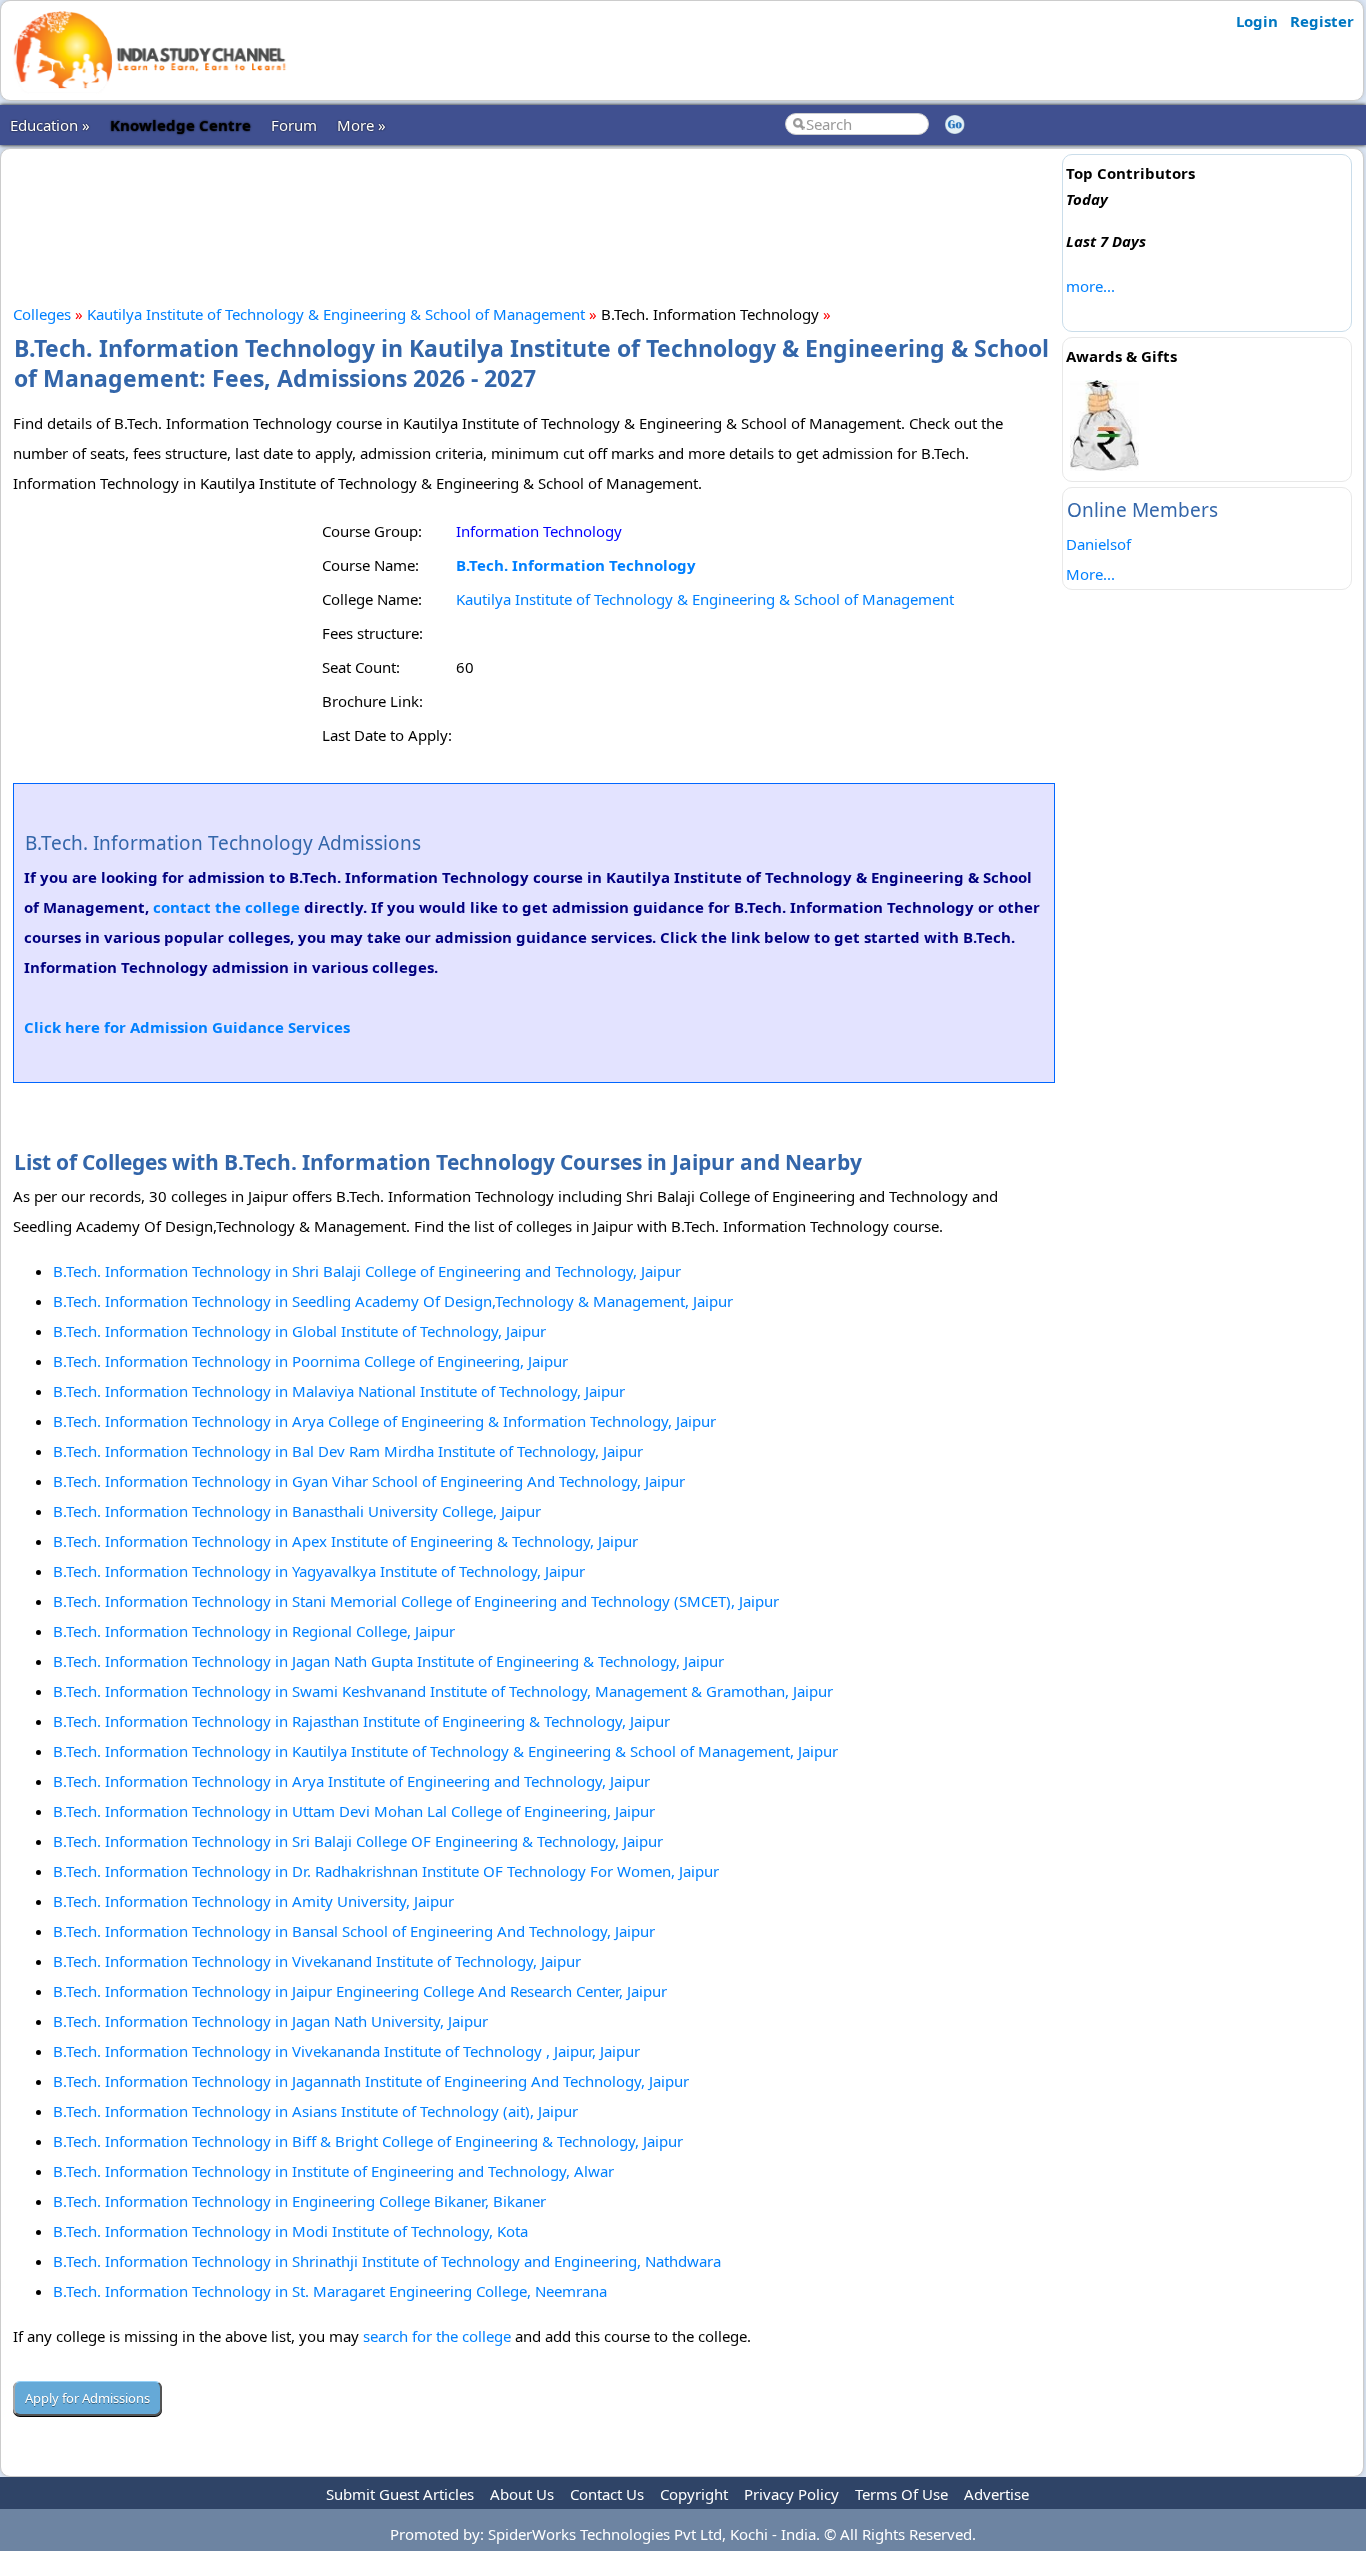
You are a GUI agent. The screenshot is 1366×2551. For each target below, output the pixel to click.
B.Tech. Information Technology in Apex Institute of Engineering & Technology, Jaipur (345, 1541)
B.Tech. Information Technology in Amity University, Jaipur (253, 1901)
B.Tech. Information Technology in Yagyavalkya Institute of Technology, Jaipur (319, 1571)
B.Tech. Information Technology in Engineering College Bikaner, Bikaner (299, 2201)
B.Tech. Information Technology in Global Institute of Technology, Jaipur (299, 1331)
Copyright (694, 2494)
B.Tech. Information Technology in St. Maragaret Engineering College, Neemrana (330, 2291)
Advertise (996, 2494)
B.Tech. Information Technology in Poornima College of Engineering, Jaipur (310, 1361)
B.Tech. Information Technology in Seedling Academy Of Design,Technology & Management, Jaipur (393, 1301)
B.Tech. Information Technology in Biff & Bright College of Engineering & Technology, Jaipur (368, 2141)
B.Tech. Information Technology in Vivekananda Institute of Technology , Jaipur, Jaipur (346, 2051)
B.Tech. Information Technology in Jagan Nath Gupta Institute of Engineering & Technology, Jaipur (388, 1661)
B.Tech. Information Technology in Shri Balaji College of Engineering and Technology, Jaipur (367, 1271)
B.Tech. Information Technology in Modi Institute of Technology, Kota (290, 2231)
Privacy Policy (791, 2494)
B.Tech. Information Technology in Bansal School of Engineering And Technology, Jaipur (354, 1931)
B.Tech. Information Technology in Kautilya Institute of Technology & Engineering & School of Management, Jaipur (445, 1751)
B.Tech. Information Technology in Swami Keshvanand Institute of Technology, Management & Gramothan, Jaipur (443, 1691)
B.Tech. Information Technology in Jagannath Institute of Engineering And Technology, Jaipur (371, 2081)
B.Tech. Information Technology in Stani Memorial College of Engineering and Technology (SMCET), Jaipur (416, 1601)
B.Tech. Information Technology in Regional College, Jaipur (254, 1631)
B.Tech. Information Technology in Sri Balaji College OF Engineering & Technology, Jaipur (358, 1841)
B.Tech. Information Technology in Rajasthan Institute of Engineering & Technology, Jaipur (361, 1721)
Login (1257, 21)
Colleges (42, 314)
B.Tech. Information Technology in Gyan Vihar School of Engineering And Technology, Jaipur (369, 1481)
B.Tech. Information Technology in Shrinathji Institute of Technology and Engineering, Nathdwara (387, 2261)
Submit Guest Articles (400, 2494)
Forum (294, 125)
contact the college (226, 907)
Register (1322, 21)
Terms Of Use (901, 2494)
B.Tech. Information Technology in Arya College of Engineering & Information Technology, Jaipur (384, 1421)
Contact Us (607, 2494)
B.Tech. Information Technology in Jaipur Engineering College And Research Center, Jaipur (360, 1991)
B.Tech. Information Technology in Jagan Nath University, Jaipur (270, 2021)
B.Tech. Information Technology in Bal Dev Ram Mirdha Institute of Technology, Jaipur (348, 1451)
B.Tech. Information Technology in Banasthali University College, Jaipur (297, 1511)
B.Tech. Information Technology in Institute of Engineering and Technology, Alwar (333, 2171)
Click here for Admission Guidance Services (187, 1027)
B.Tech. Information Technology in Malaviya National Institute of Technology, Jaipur (339, 1391)
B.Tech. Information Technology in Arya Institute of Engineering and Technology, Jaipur (351, 1781)
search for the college (437, 2336)
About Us (522, 2494)
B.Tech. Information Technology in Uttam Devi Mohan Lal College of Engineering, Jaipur (354, 1811)
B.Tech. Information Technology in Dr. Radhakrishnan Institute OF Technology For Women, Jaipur (386, 1871)
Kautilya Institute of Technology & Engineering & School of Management (336, 314)
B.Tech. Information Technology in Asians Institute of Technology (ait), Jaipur (315, 2111)
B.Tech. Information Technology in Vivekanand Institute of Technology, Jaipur (317, 1961)
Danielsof (1098, 544)
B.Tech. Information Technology (576, 565)
